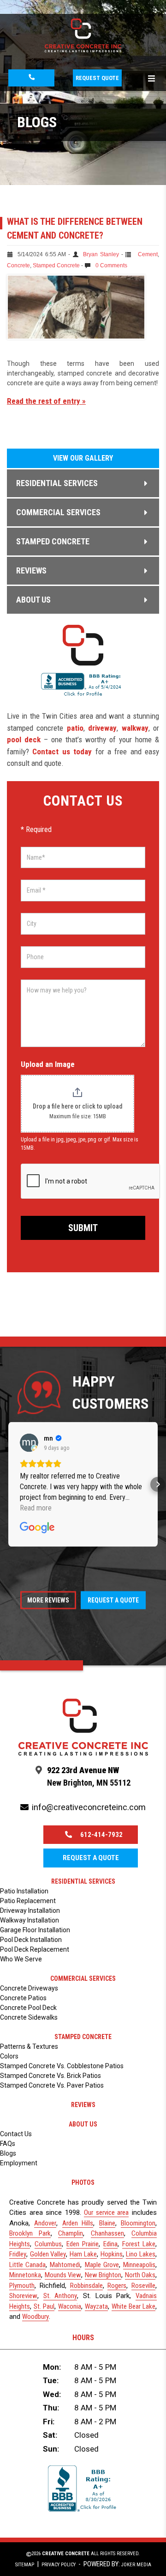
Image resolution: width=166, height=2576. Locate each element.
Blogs (8, 2153)
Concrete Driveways (29, 1988)
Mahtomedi (65, 2265)
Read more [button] (36, 1508)
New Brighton (103, 2275)
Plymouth (22, 2286)
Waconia (70, 2306)
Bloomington (138, 2223)
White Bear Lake (133, 2306)
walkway (135, 728)
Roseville (143, 2286)
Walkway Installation (30, 1920)
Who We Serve (21, 1959)
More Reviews (48, 1600)
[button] (8, 1485)
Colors (9, 2056)
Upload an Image (48, 1064)
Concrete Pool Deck (28, 2008)
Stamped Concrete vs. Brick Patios (50, 2076)
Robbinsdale (86, 2286)
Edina (110, 2244)
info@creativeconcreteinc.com (89, 1807)
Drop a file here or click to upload (77, 1106)
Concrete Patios (23, 1998)
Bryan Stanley (101, 254)
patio (75, 728)
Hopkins (112, 2254)
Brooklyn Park (30, 2233)
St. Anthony (60, 2296)
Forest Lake (139, 2244)
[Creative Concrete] (83, 49)
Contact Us (16, 2134)
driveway (102, 728)
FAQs (8, 2144)
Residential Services (83, 1881)
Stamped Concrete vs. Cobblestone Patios (62, 2066)
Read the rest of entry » (46, 401)
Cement (148, 254)
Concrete (18, 265)
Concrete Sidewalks (29, 2017)
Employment (19, 2163)
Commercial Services (83, 1978)
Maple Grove (102, 2265)
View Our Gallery (83, 458)
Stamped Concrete (56, 265)
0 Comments (111, 265)
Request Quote (97, 78)
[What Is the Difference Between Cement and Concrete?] (76, 337)
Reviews (83, 2105)
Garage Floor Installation (35, 1930)
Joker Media (136, 2565)
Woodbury (36, 2317)
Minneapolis (139, 2265)
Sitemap (25, 2565)
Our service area (106, 2212)
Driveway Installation (30, 1910)
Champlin (71, 2233)
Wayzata (96, 2306)
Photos (83, 2182)
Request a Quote (113, 1600)
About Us (83, 2124)
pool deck (24, 740)
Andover (45, 2223)
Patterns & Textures (29, 2046)
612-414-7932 (101, 1835)
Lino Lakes (141, 2254)
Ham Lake (83, 2254)
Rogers (117, 2286)
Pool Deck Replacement (35, 1949)
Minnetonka (25, 2275)
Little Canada (27, 2265)
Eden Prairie (83, 2244)
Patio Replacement (28, 1901)
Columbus (48, 2244)
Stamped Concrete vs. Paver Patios (52, 2085)
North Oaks (140, 2275)
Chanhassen (107, 2233)
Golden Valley (48, 2254)
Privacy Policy (59, 2565)
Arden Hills (78, 2223)
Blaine (107, 2223)
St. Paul (44, 2306)
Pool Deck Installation (31, 1940)
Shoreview (23, 2296)
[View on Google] (29, 1443)
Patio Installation (24, 1891)
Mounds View (63, 2275)
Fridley (18, 2254)
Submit (83, 1228)
